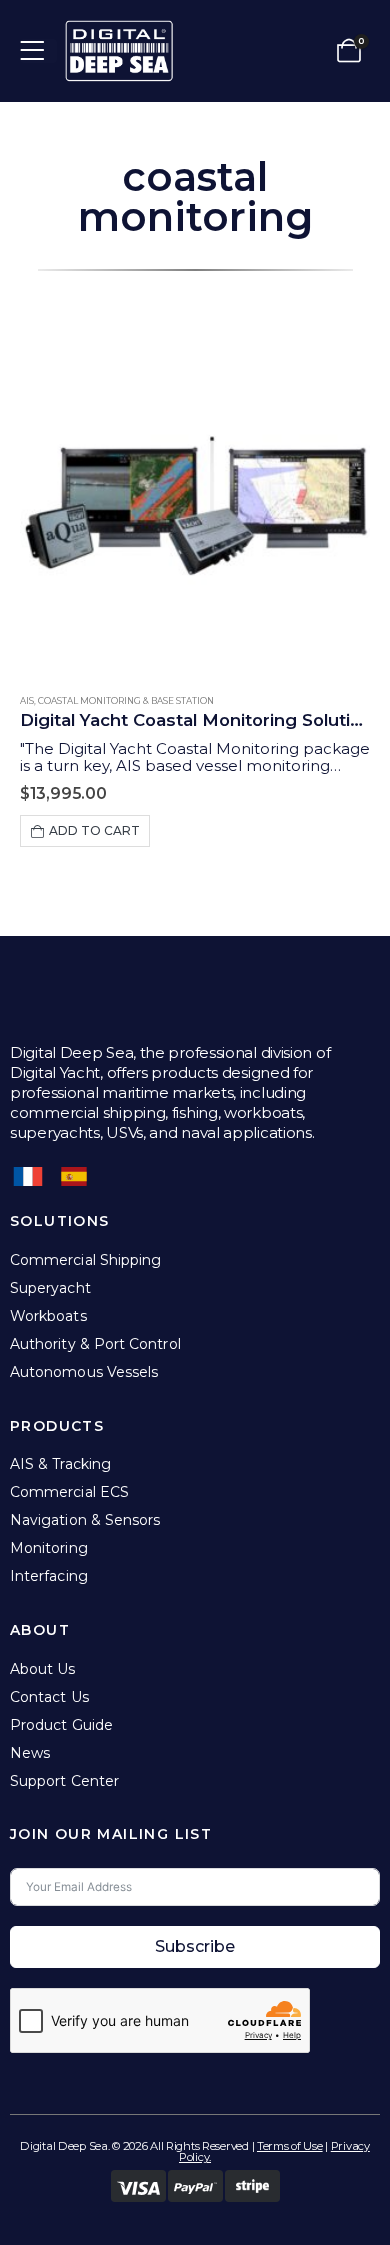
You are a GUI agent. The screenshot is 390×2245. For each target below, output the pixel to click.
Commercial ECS (69, 1492)
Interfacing (49, 1576)
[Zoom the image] (119, 30)
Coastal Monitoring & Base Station (126, 701)
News (30, 1753)
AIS (27, 701)
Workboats (48, 1316)
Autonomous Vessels (84, 1372)
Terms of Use (290, 2146)
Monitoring (49, 1548)
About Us (43, 1669)
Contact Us (49, 1697)
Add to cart (94, 830)
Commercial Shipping (85, 1260)
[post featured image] (195, 498)
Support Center (64, 1781)
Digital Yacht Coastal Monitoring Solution (196, 720)
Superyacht (50, 1288)
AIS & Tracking (60, 1464)
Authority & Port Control (95, 1344)
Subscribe (195, 1946)
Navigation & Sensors (85, 1520)
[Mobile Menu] (38, 51)
